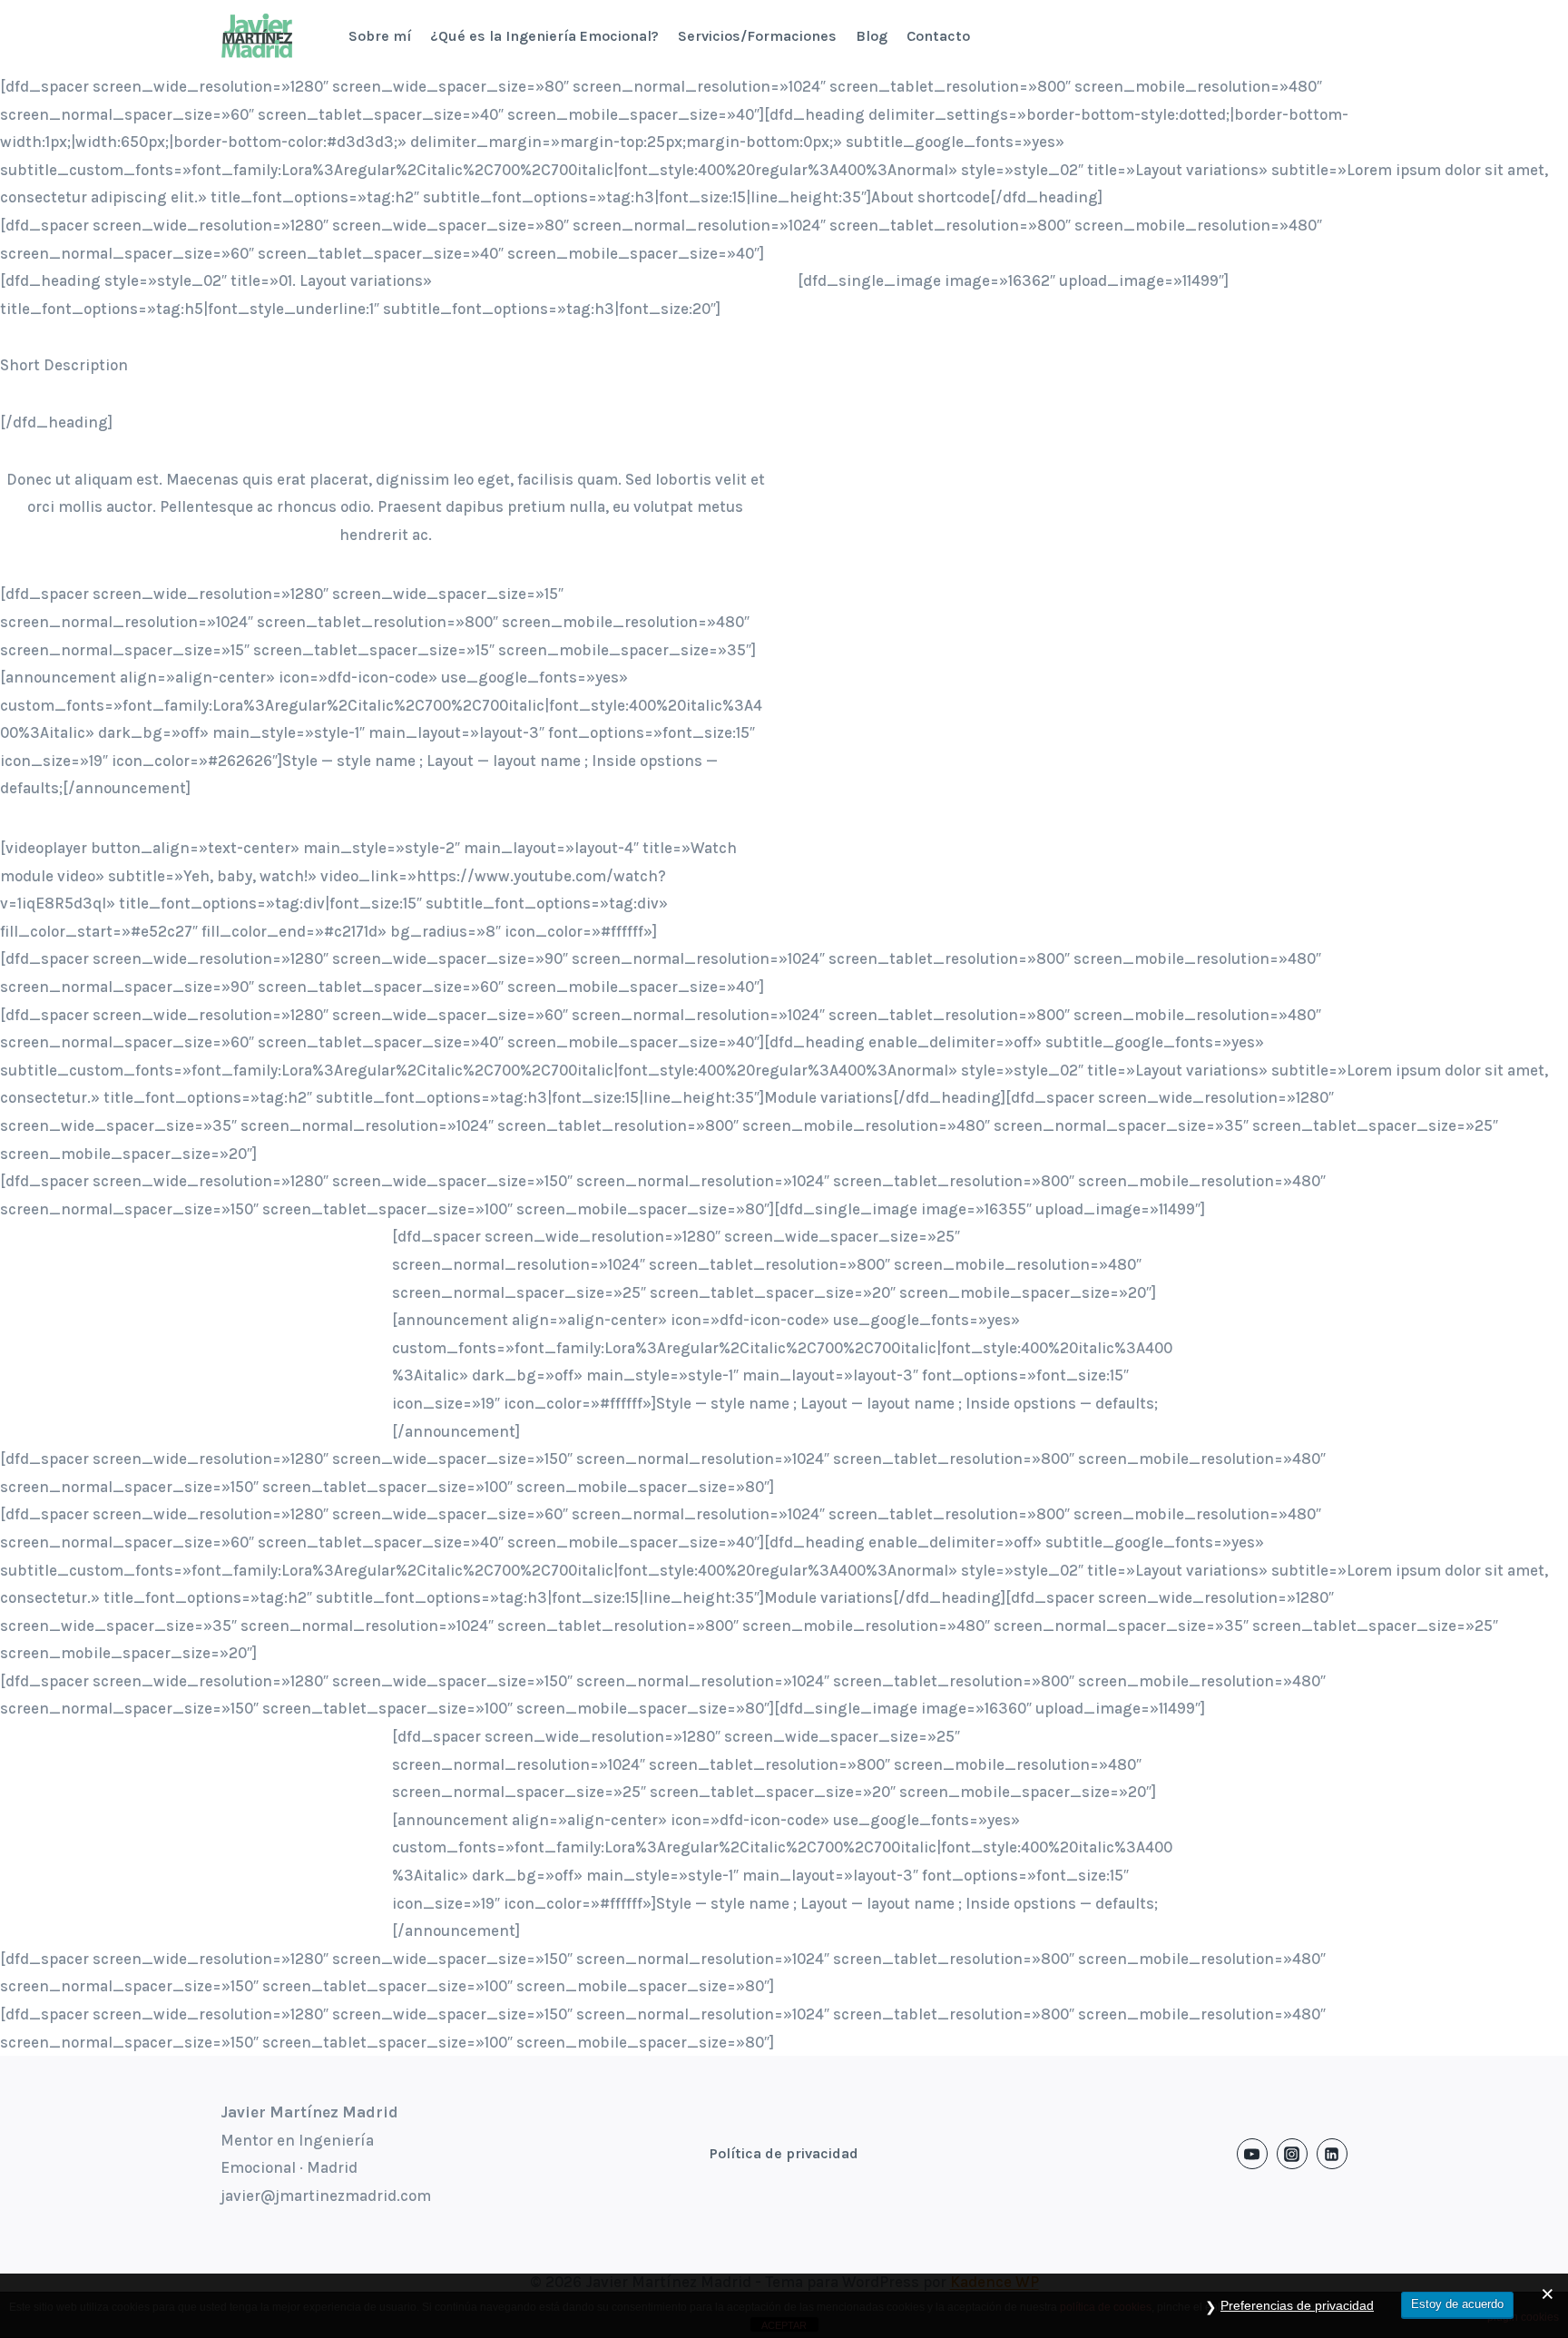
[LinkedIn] (1332, 2154)
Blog (872, 36)
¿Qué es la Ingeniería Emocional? (544, 36)
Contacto (938, 36)
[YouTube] (1252, 2154)
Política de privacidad (784, 2153)
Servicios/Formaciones (757, 36)
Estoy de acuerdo (1457, 2304)
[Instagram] (1292, 2154)
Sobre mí (380, 36)
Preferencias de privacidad (1297, 2305)
